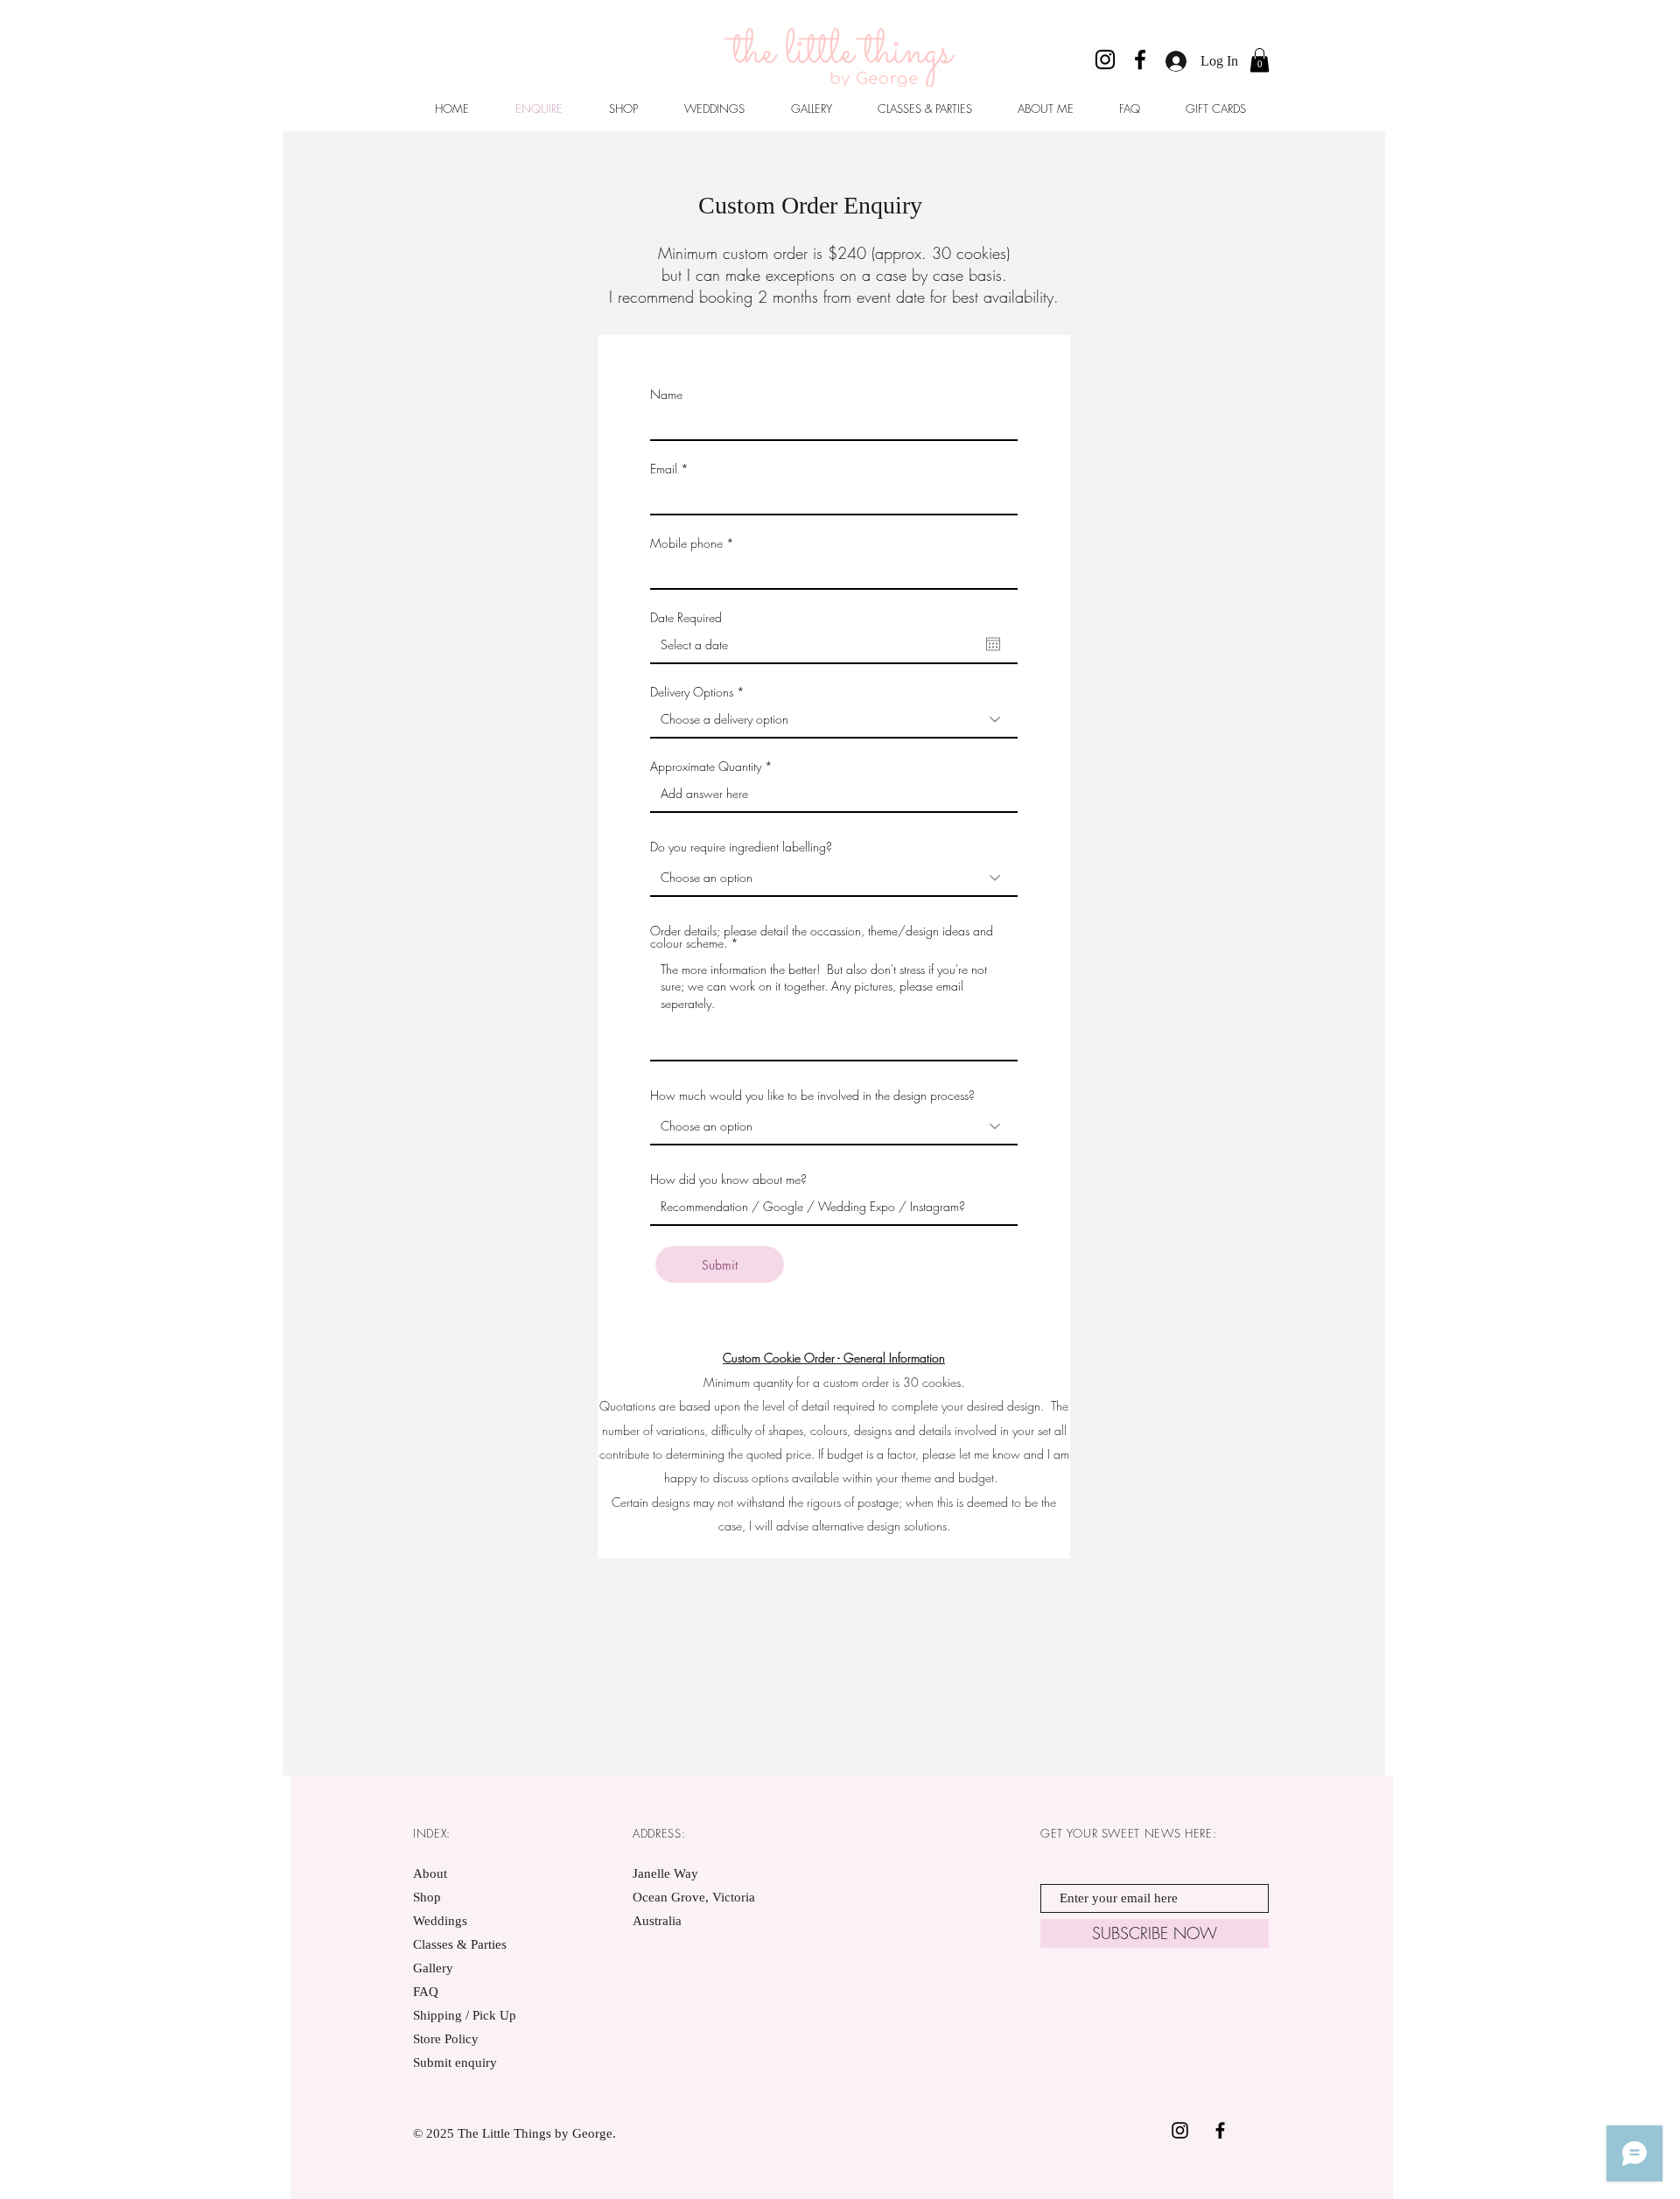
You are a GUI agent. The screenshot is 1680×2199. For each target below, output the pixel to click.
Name (666, 395)
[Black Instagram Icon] (1180, 2130)
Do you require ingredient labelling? (741, 847)
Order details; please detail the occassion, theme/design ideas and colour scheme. (822, 937)
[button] (1260, 60)
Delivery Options (692, 692)
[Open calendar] (993, 644)
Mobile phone (686, 543)
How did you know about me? (728, 1180)
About (430, 1873)
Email (664, 469)
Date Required (686, 618)
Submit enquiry (455, 2062)
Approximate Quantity (706, 767)
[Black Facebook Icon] (1220, 2130)
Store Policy (446, 2039)
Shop (427, 1897)
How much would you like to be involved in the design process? (812, 1096)
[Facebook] (1140, 60)
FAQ (426, 1992)
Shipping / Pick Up (466, 2015)
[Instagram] (1105, 60)
